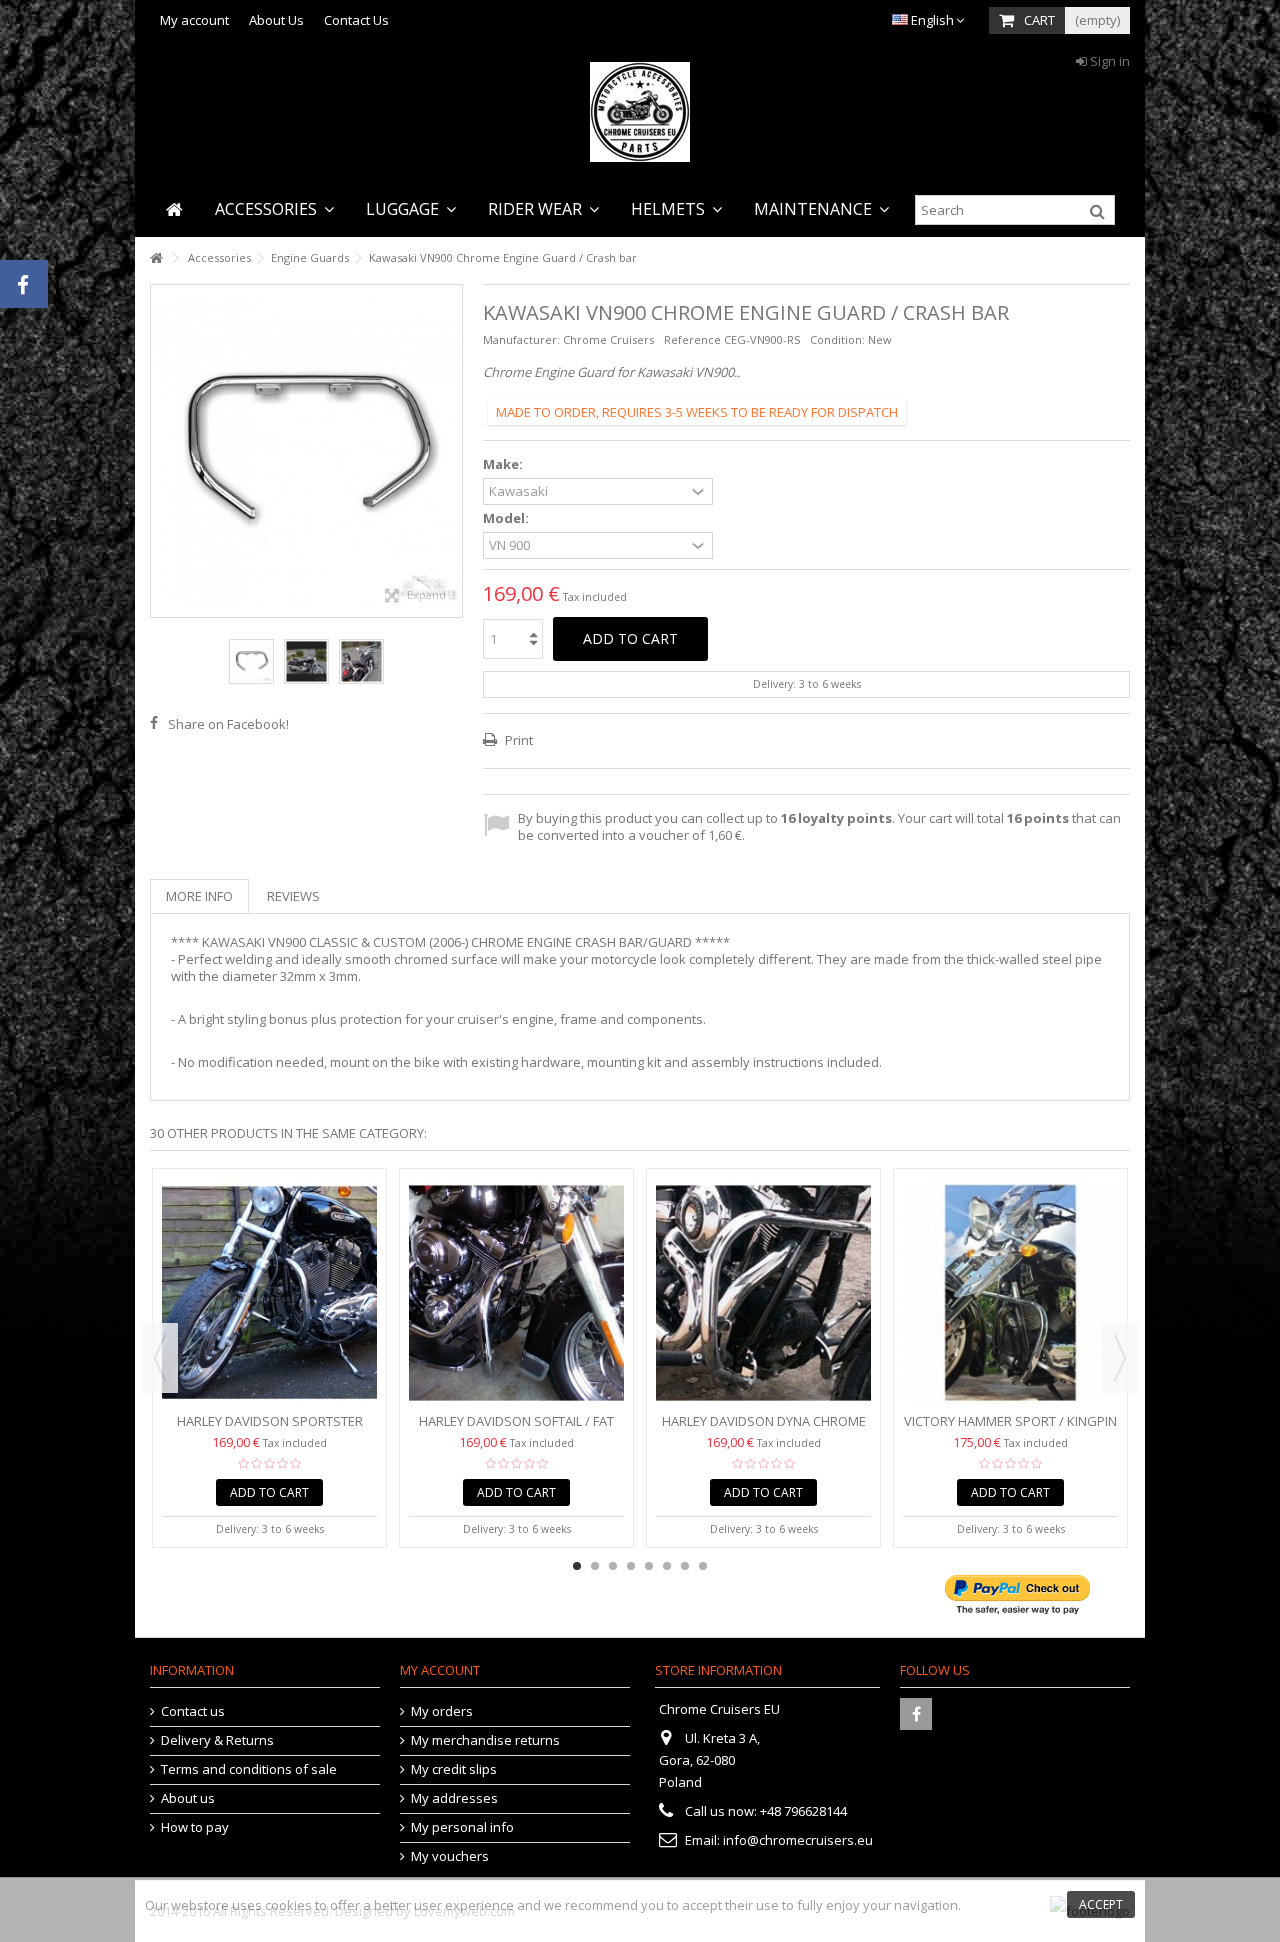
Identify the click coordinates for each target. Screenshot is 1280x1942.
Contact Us (356, 20)
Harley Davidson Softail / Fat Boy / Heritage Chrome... (516, 1429)
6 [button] (667, 1566)
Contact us (193, 1711)
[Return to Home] (156, 258)
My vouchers (450, 1856)
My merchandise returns (485, 1740)
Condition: (837, 339)
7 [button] (685, 1566)
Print (517, 740)
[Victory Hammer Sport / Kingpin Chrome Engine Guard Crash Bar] (1010, 1293)
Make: (504, 464)
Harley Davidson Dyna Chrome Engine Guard (764, 1429)
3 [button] (613, 1566)
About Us (276, 20)
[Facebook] (916, 1714)
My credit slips (454, 1769)
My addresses (454, 1798)
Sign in (1108, 61)
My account (194, 20)
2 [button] (595, 1566)
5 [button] (649, 1566)
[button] (274, 209)
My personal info (462, 1827)
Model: (507, 518)
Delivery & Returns (217, 1740)
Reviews (293, 896)
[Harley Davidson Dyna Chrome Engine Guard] (763, 1293)
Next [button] (452, 451)
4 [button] (631, 1566)
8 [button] (703, 1566)
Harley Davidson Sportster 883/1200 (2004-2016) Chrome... (269, 1429)
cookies (288, 1905)
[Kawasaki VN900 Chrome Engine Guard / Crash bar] (251, 661)
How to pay (195, 1827)
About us (188, 1798)
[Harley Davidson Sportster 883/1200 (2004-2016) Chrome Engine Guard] (269, 1293)
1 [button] (577, 1566)
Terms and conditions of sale (249, 1769)
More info (199, 896)
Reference (692, 339)
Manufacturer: (521, 339)
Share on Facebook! (228, 724)
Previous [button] (161, 451)
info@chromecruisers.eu (798, 1840)
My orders (442, 1711)
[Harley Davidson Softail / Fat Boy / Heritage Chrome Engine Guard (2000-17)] (516, 1293)
